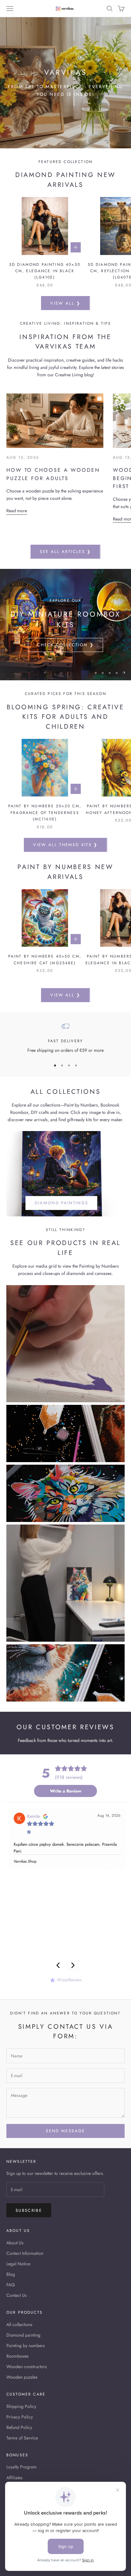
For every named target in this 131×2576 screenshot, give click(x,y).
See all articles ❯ (65, 552)
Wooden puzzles (22, 2377)
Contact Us (17, 2295)
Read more (17, 511)
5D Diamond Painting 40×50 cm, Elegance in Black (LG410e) (45, 271)
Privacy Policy (20, 2417)
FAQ (10, 2285)
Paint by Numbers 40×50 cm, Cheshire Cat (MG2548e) (45, 959)
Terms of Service (22, 2438)
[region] (65, 625)
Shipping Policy (21, 2406)
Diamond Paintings (62, 1203)
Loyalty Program (21, 2467)
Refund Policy (19, 2427)
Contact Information (25, 2253)
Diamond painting (23, 2335)
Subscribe (29, 2210)
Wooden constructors (27, 2367)
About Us (15, 2243)
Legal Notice (18, 2264)
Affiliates (14, 2478)
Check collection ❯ (65, 645)
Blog (11, 2274)
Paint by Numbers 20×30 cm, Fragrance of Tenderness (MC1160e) (45, 813)
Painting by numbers (26, 2346)
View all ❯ (65, 303)
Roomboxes (17, 2356)
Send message (65, 2131)
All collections (19, 2325)
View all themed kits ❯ (65, 845)
